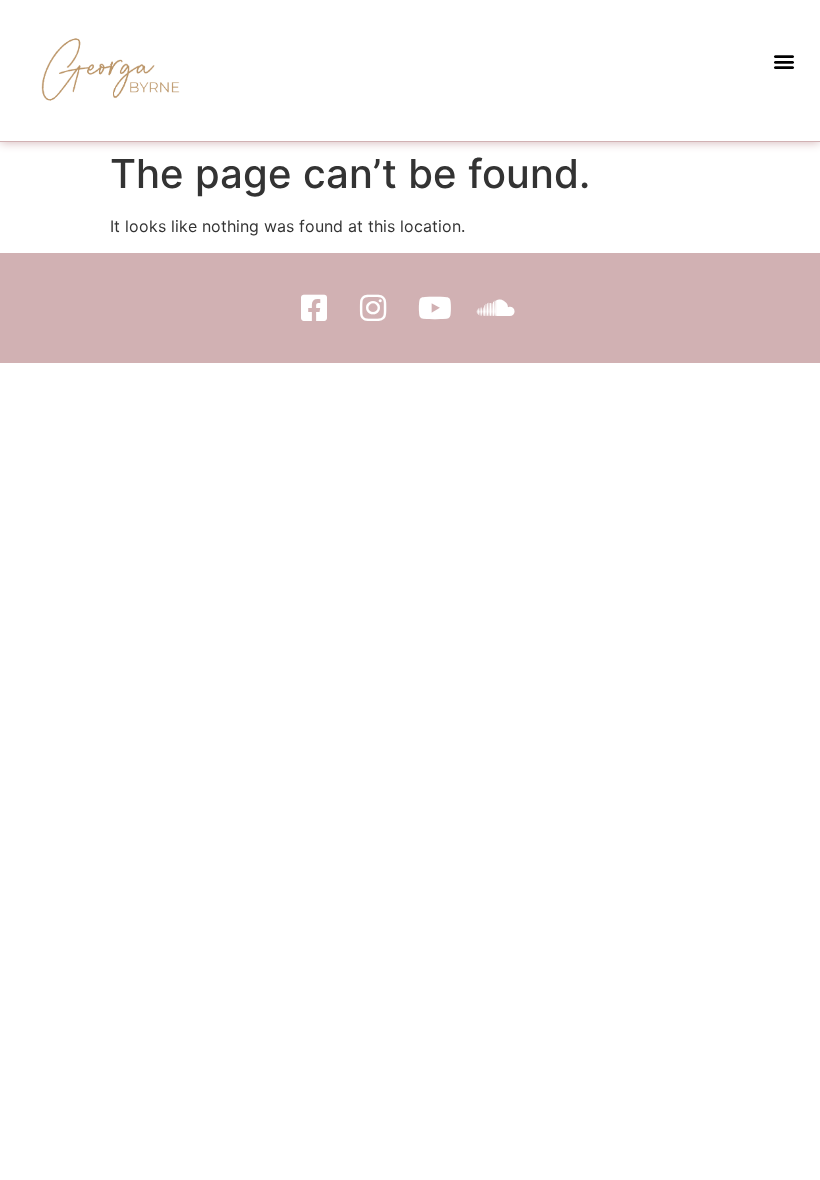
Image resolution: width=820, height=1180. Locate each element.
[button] (783, 60)
